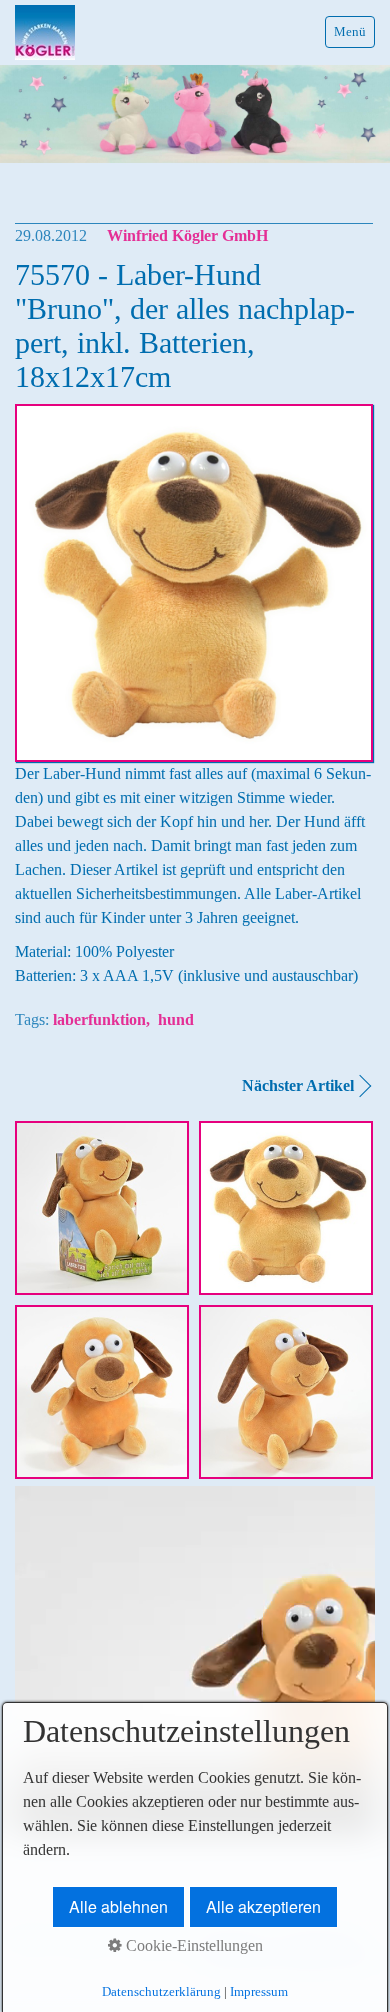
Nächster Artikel (298, 1085)
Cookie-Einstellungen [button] (192, 1945)
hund (176, 1019)
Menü (350, 31)
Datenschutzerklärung (161, 1991)
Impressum (259, 1991)
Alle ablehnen (118, 1906)
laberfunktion (99, 1019)
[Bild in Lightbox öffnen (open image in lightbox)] (102, 1208)
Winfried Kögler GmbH (187, 235)
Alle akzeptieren (263, 1906)
